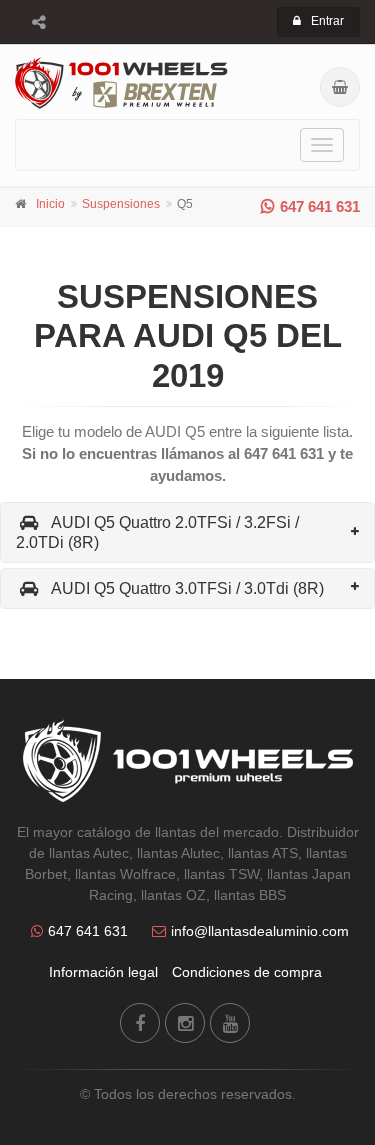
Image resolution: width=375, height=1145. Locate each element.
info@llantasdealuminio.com (260, 931)
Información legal (103, 972)
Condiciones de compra (247, 972)
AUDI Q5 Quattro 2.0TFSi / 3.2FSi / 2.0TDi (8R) (157, 532)
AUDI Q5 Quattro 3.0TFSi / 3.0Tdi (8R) (187, 588)
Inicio (50, 204)
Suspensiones (121, 204)
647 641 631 (320, 206)
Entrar (327, 21)
